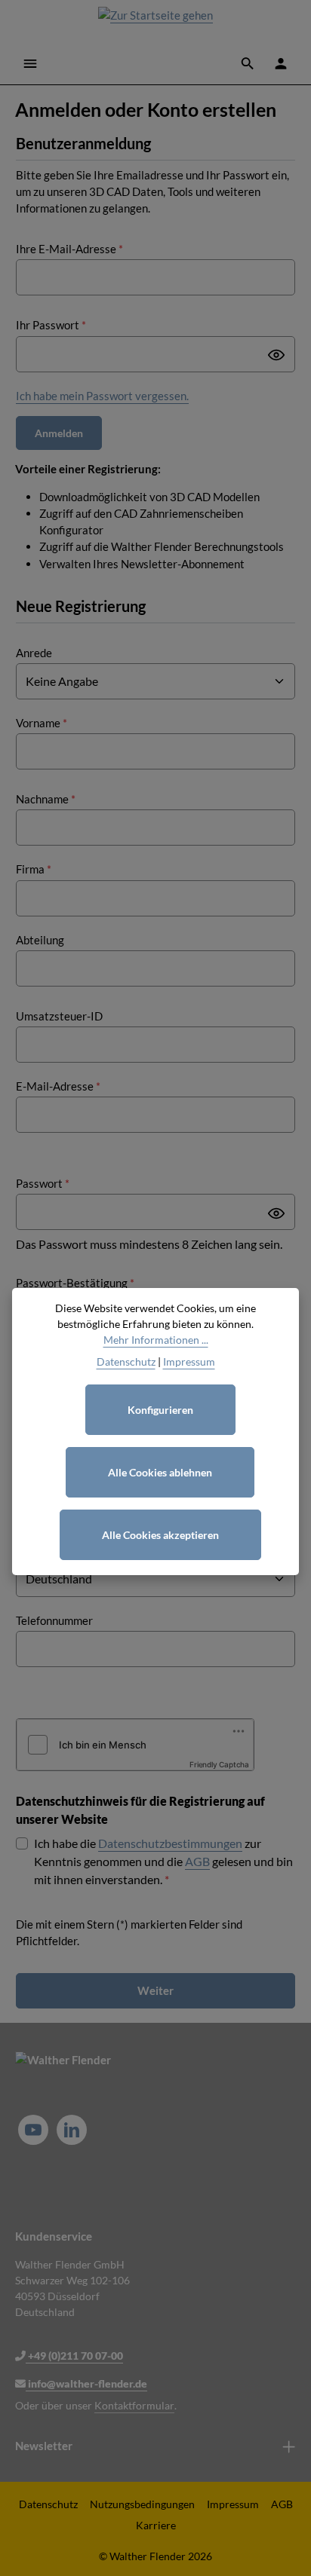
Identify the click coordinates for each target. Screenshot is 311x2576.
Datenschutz (48, 2504)
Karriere (156, 2525)
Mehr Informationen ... (156, 1340)
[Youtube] (33, 2130)
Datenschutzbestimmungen (170, 1843)
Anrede (34, 653)
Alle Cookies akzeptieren (160, 1535)
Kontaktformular (134, 2405)
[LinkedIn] (72, 2130)
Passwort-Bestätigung (75, 1283)
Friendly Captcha (219, 1764)
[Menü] (30, 63)
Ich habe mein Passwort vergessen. (102, 396)
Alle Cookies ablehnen (160, 1472)
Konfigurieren (160, 1410)
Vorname (42, 723)
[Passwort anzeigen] (276, 355)
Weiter (155, 1990)
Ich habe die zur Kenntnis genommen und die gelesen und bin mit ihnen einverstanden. (163, 1861)
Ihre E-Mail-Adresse (69, 249)
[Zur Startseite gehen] (155, 21)
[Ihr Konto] (281, 63)
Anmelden (59, 433)
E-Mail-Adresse (58, 1086)
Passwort (43, 1183)
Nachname (46, 799)
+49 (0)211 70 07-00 (74, 2356)
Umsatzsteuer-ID (59, 1016)
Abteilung (40, 940)
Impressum (233, 2504)
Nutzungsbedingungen (142, 2504)
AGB (197, 1861)
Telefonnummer (54, 1620)
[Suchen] (248, 63)
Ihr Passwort (51, 325)
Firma (34, 869)
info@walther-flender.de (86, 2383)
